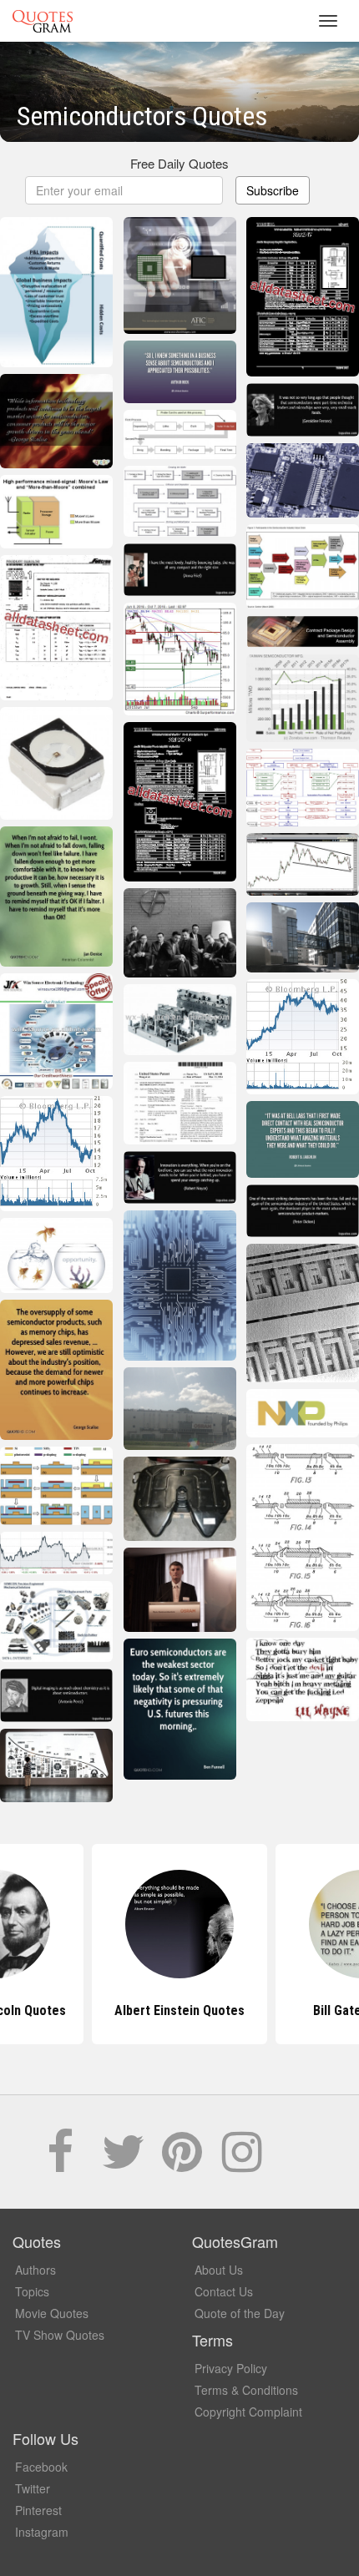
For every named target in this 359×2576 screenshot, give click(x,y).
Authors (35, 2270)
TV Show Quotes (60, 2335)
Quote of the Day (240, 2313)
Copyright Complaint (248, 2412)
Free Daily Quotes (179, 163)
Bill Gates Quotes (179, 2010)
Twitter (33, 2488)
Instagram (42, 2532)
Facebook (41, 2467)
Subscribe (273, 190)
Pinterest (38, 2510)
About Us (219, 2270)
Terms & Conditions (246, 2390)
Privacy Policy (231, 2368)
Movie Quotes (52, 2313)
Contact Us (224, 2291)
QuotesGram (43, 21)
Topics (32, 2291)
